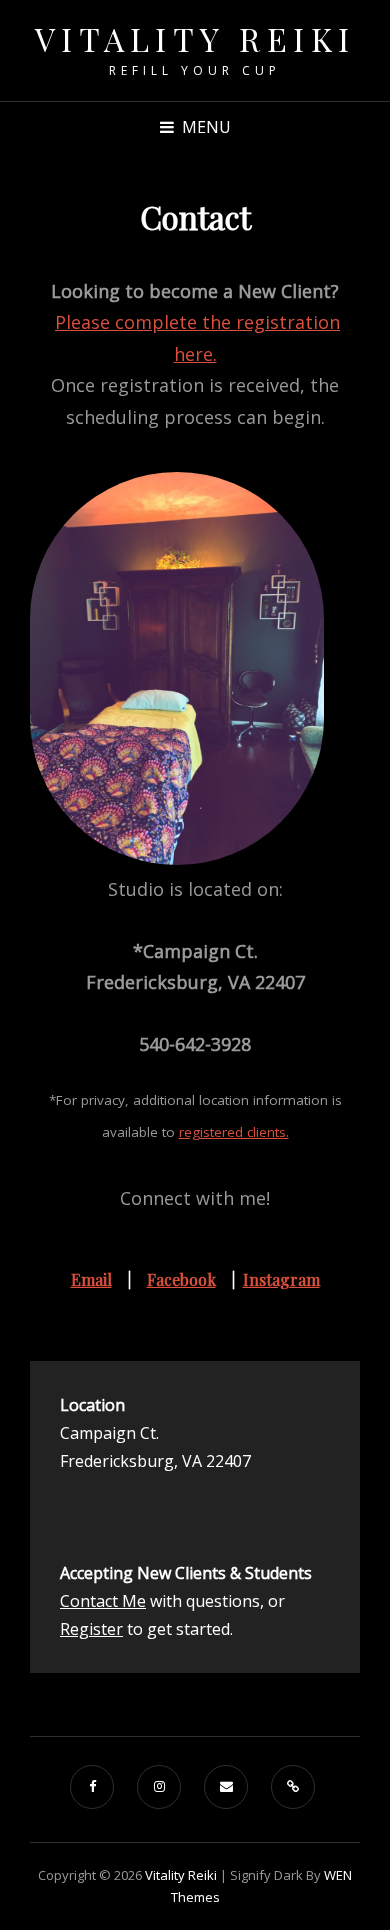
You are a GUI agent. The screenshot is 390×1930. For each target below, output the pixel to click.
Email (91, 1279)
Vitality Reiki (195, 38)
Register (91, 1629)
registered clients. (234, 1132)
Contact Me (103, 1601)
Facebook (181, 1279)
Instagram (281, 1279)
